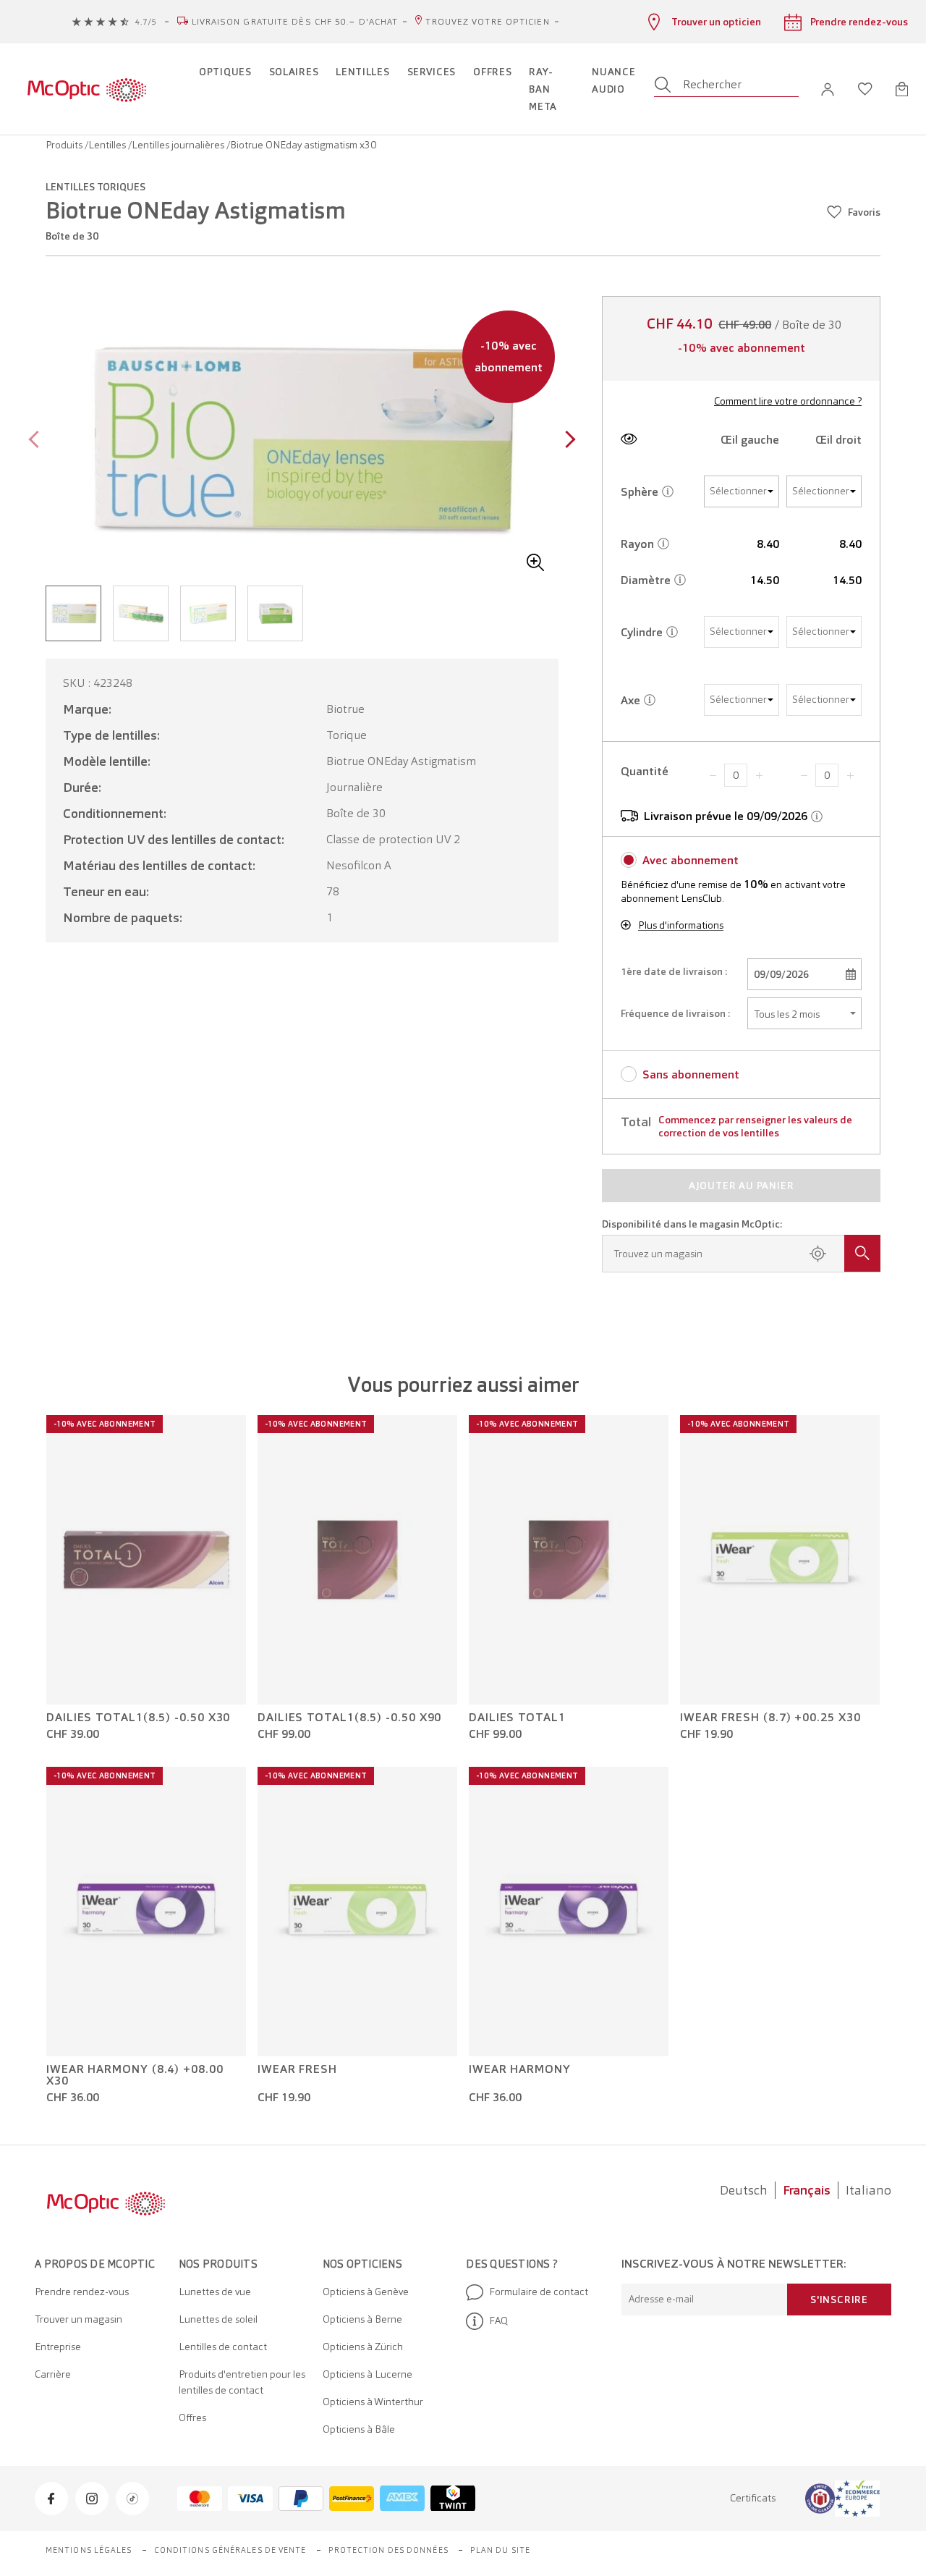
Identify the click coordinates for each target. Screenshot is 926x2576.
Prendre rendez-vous (82, 2292)
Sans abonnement (691, 1074)
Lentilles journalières (179, 145)
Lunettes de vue (215, 2292)
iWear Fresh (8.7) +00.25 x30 (770, 1718)
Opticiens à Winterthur (373, 2402)
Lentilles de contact (223, 2347)
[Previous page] (37, 441)
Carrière (53, 2374)
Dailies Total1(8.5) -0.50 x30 (138, 1718)
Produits (65, 145)
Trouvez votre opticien (487, 22)
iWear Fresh (297, 2069)
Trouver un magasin (78, 2319)
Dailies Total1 (517, 1718)
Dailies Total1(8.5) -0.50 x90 (349, 1718)
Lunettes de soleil (218, 2319)
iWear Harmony (520, 2069)
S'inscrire (839, 2300)
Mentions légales (89, 2550)
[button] (828, 89)
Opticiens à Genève (366, 2292)
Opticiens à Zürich (363, 2347)
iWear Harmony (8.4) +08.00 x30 (135, 2075)
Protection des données (388, 2550)
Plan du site (500, 2550)
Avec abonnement (691, 860)
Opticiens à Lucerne (368, 2374)
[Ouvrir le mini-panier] (902, 89)
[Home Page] (86, 89)
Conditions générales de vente (230, 2550)
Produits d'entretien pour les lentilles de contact (242, 2382)
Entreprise (58, 2347)
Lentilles (108, 145)
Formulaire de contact (539, 2292)
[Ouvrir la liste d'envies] (865, 89)
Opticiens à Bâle (359, 2429)
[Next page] (567, 441)
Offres (192, 2417)
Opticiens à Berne (362, 2319)
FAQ (498, 2320)
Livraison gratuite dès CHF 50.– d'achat (295, 22)
